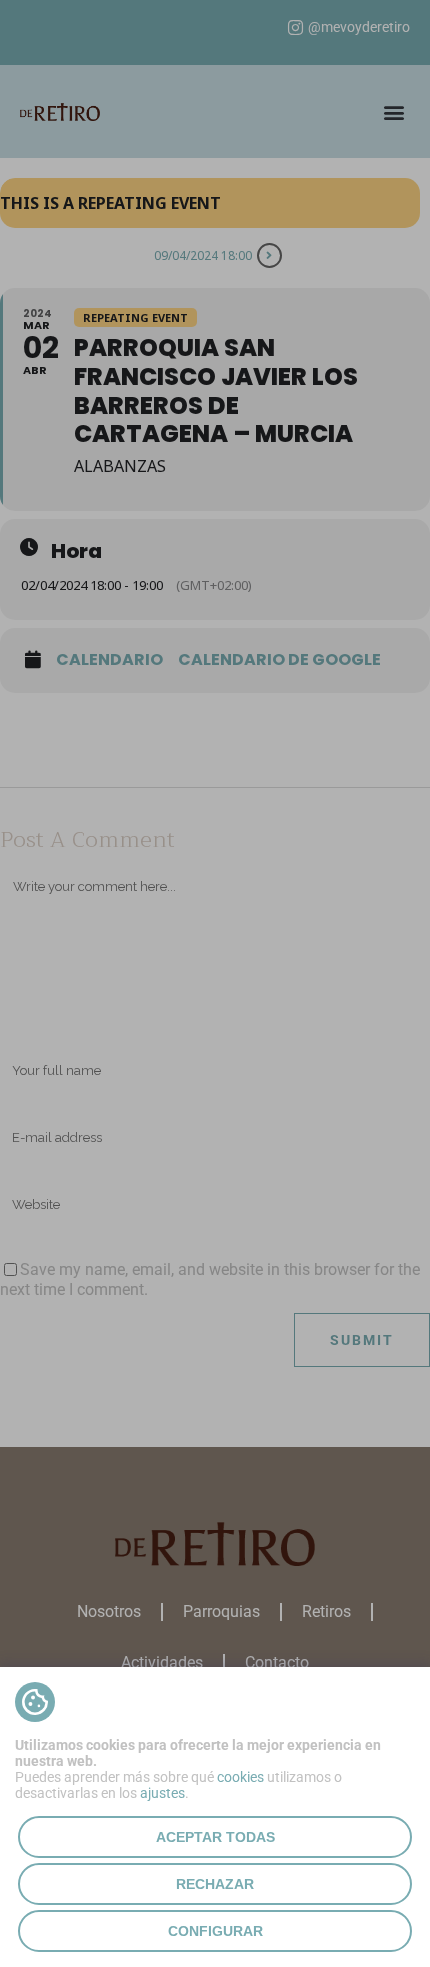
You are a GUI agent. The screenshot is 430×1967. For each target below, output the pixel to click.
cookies (240, 1777)
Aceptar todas (215, 1837)
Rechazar (215, 1884)
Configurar (215, 1931)
